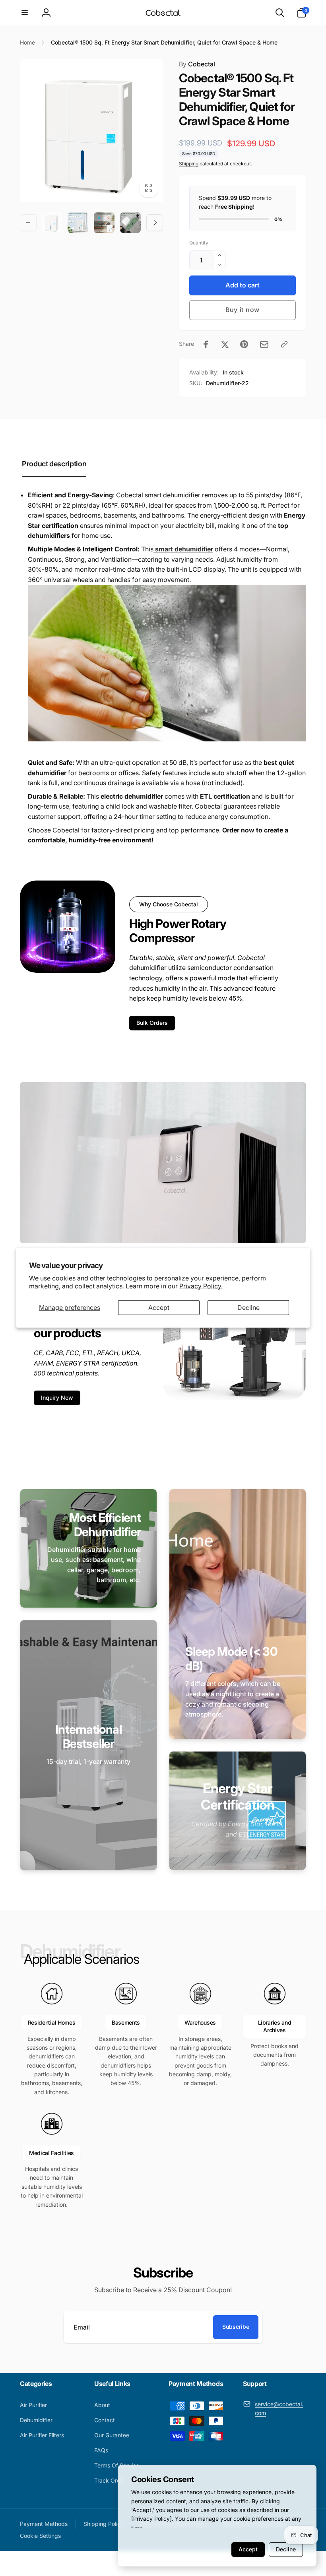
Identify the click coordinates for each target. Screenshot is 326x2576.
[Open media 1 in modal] (91, 131)
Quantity (199, 243)
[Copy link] (284, 344)
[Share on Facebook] (206, 344)
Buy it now (243, 310)
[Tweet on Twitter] (225, 344)
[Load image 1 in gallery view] (52, 223)
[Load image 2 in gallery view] (78, 223)
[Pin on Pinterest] (244, 344)
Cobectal (197, 64)
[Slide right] (155, 223)
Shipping (189, 164)
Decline (248, 1307)
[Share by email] (264, 344)
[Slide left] (28, 223)
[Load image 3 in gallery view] (104, 223)
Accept (159, 1307)
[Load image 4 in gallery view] (130, 223)
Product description (54, 464)
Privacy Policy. (201, 1286)
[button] (25, 13)
